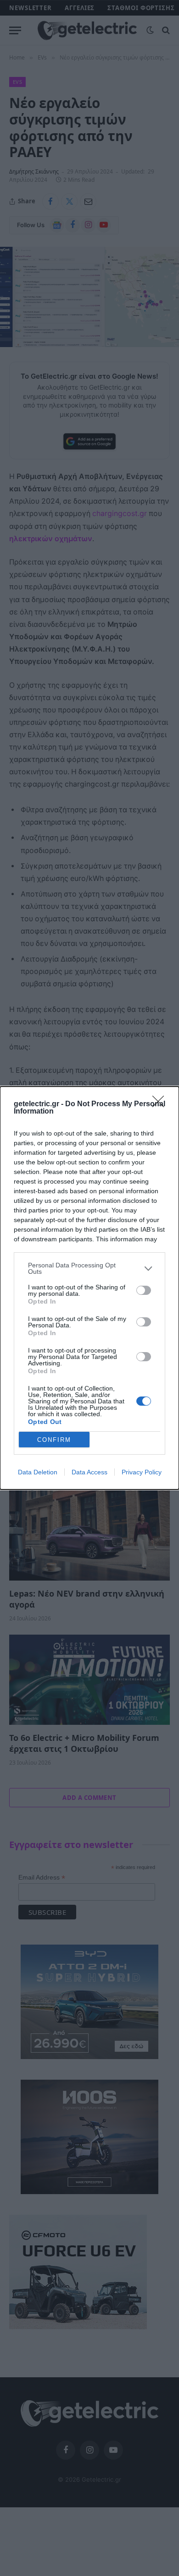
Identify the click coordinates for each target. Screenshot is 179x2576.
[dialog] (89, 1288)
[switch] (144, 1290)
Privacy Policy (142, 1472)
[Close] (161, 1104)
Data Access (89, 1472)
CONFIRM (54, 1440)
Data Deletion (38, 1472)
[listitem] (89, 1268)
